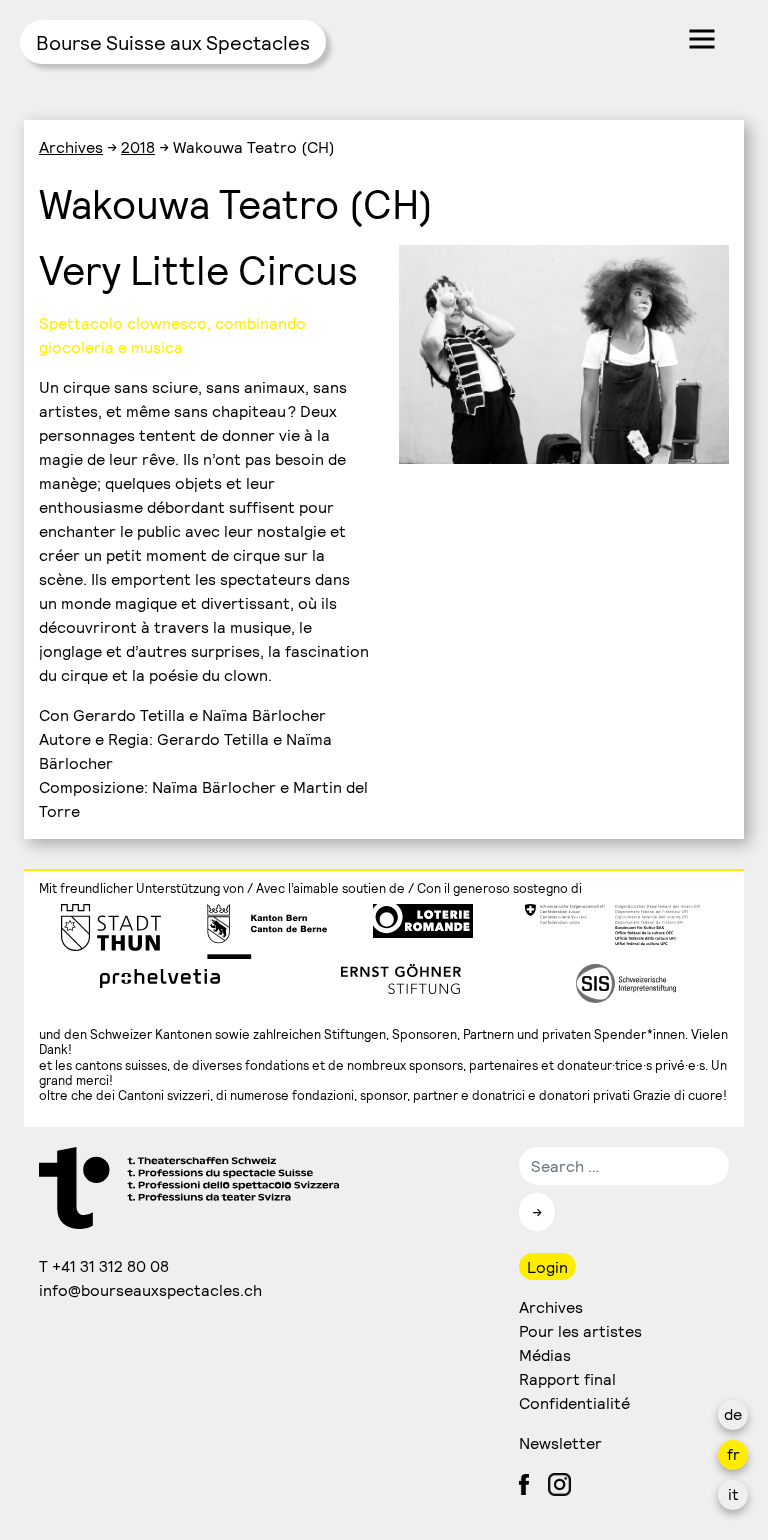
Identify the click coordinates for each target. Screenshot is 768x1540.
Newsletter (560, 1442)
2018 (138, 146)
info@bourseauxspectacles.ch (151, 1289)
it (733, 1493)
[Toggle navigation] (702, 39)
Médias (545, 1354)
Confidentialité (574, 1402)
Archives (71, 146)
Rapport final (567, 1378)
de (733, 1413)
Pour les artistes (580, 1330)
